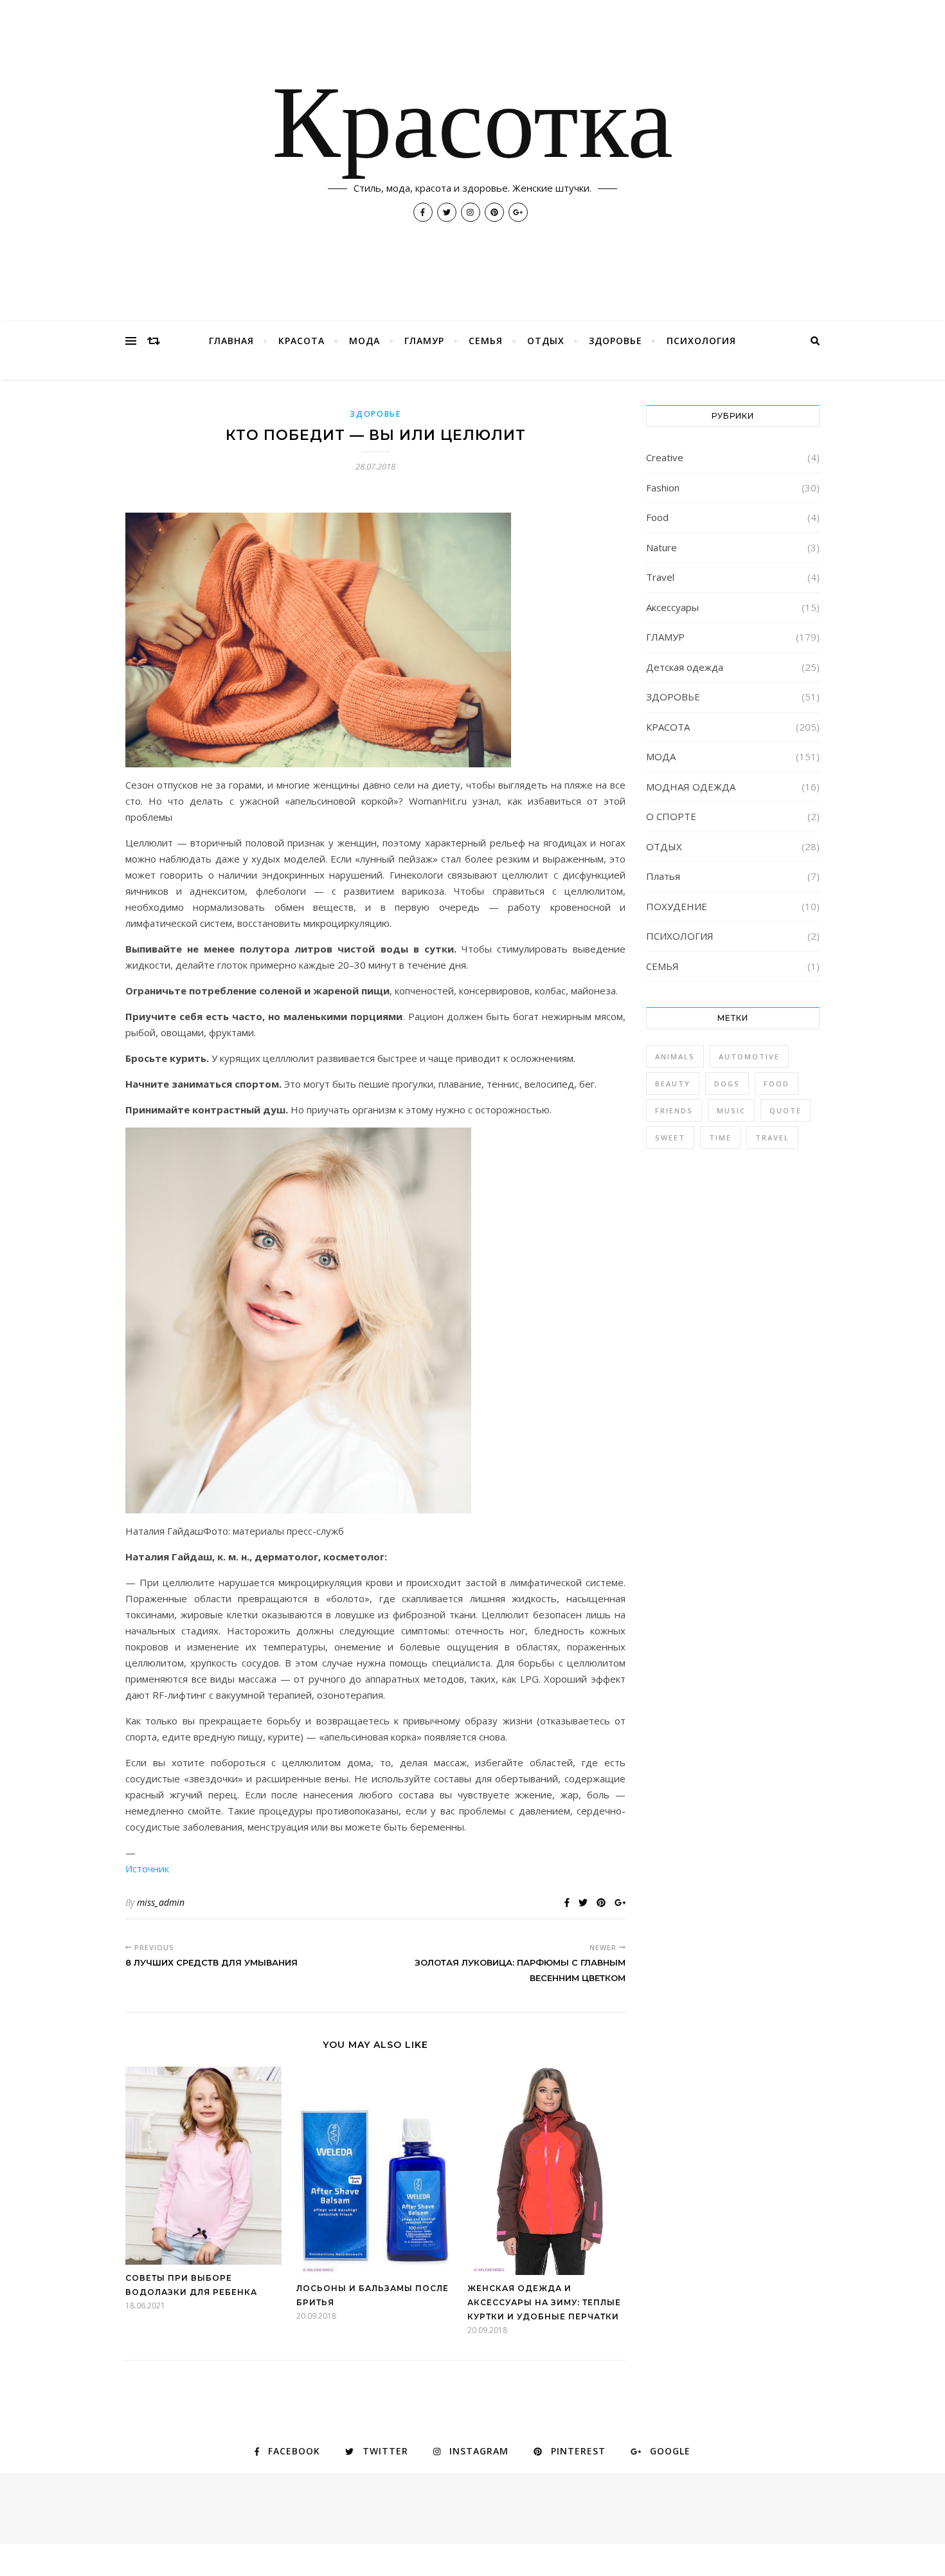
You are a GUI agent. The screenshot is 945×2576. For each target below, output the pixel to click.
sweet (670, 1137)
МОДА (364, 341)
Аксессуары (672, 607)
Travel (660, 577)
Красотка (473, 129)
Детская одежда (685, 667)
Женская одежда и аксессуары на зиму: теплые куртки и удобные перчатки (544, 2302)
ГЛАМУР (424, 341)
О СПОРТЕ (671, 816)
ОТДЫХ (546, 341)
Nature (661, 547)
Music (731, 1110)
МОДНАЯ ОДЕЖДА (691, 787)
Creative (665, 457)
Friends (674, 1110)
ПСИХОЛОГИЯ (701, 341)
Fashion (663, 488)
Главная (231, 341)
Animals (675, 1056)
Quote (786, 1110)
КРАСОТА (301, 341)
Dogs (727, 1083)
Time (720, 1137)
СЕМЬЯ (486, 341)
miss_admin (161, 1902)
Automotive (749, 1056)
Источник (147, 1868)
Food (657, 517)
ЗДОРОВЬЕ (616, 341)
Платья (663, 876)
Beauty (673, 1083)
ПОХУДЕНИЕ (677, 906)
